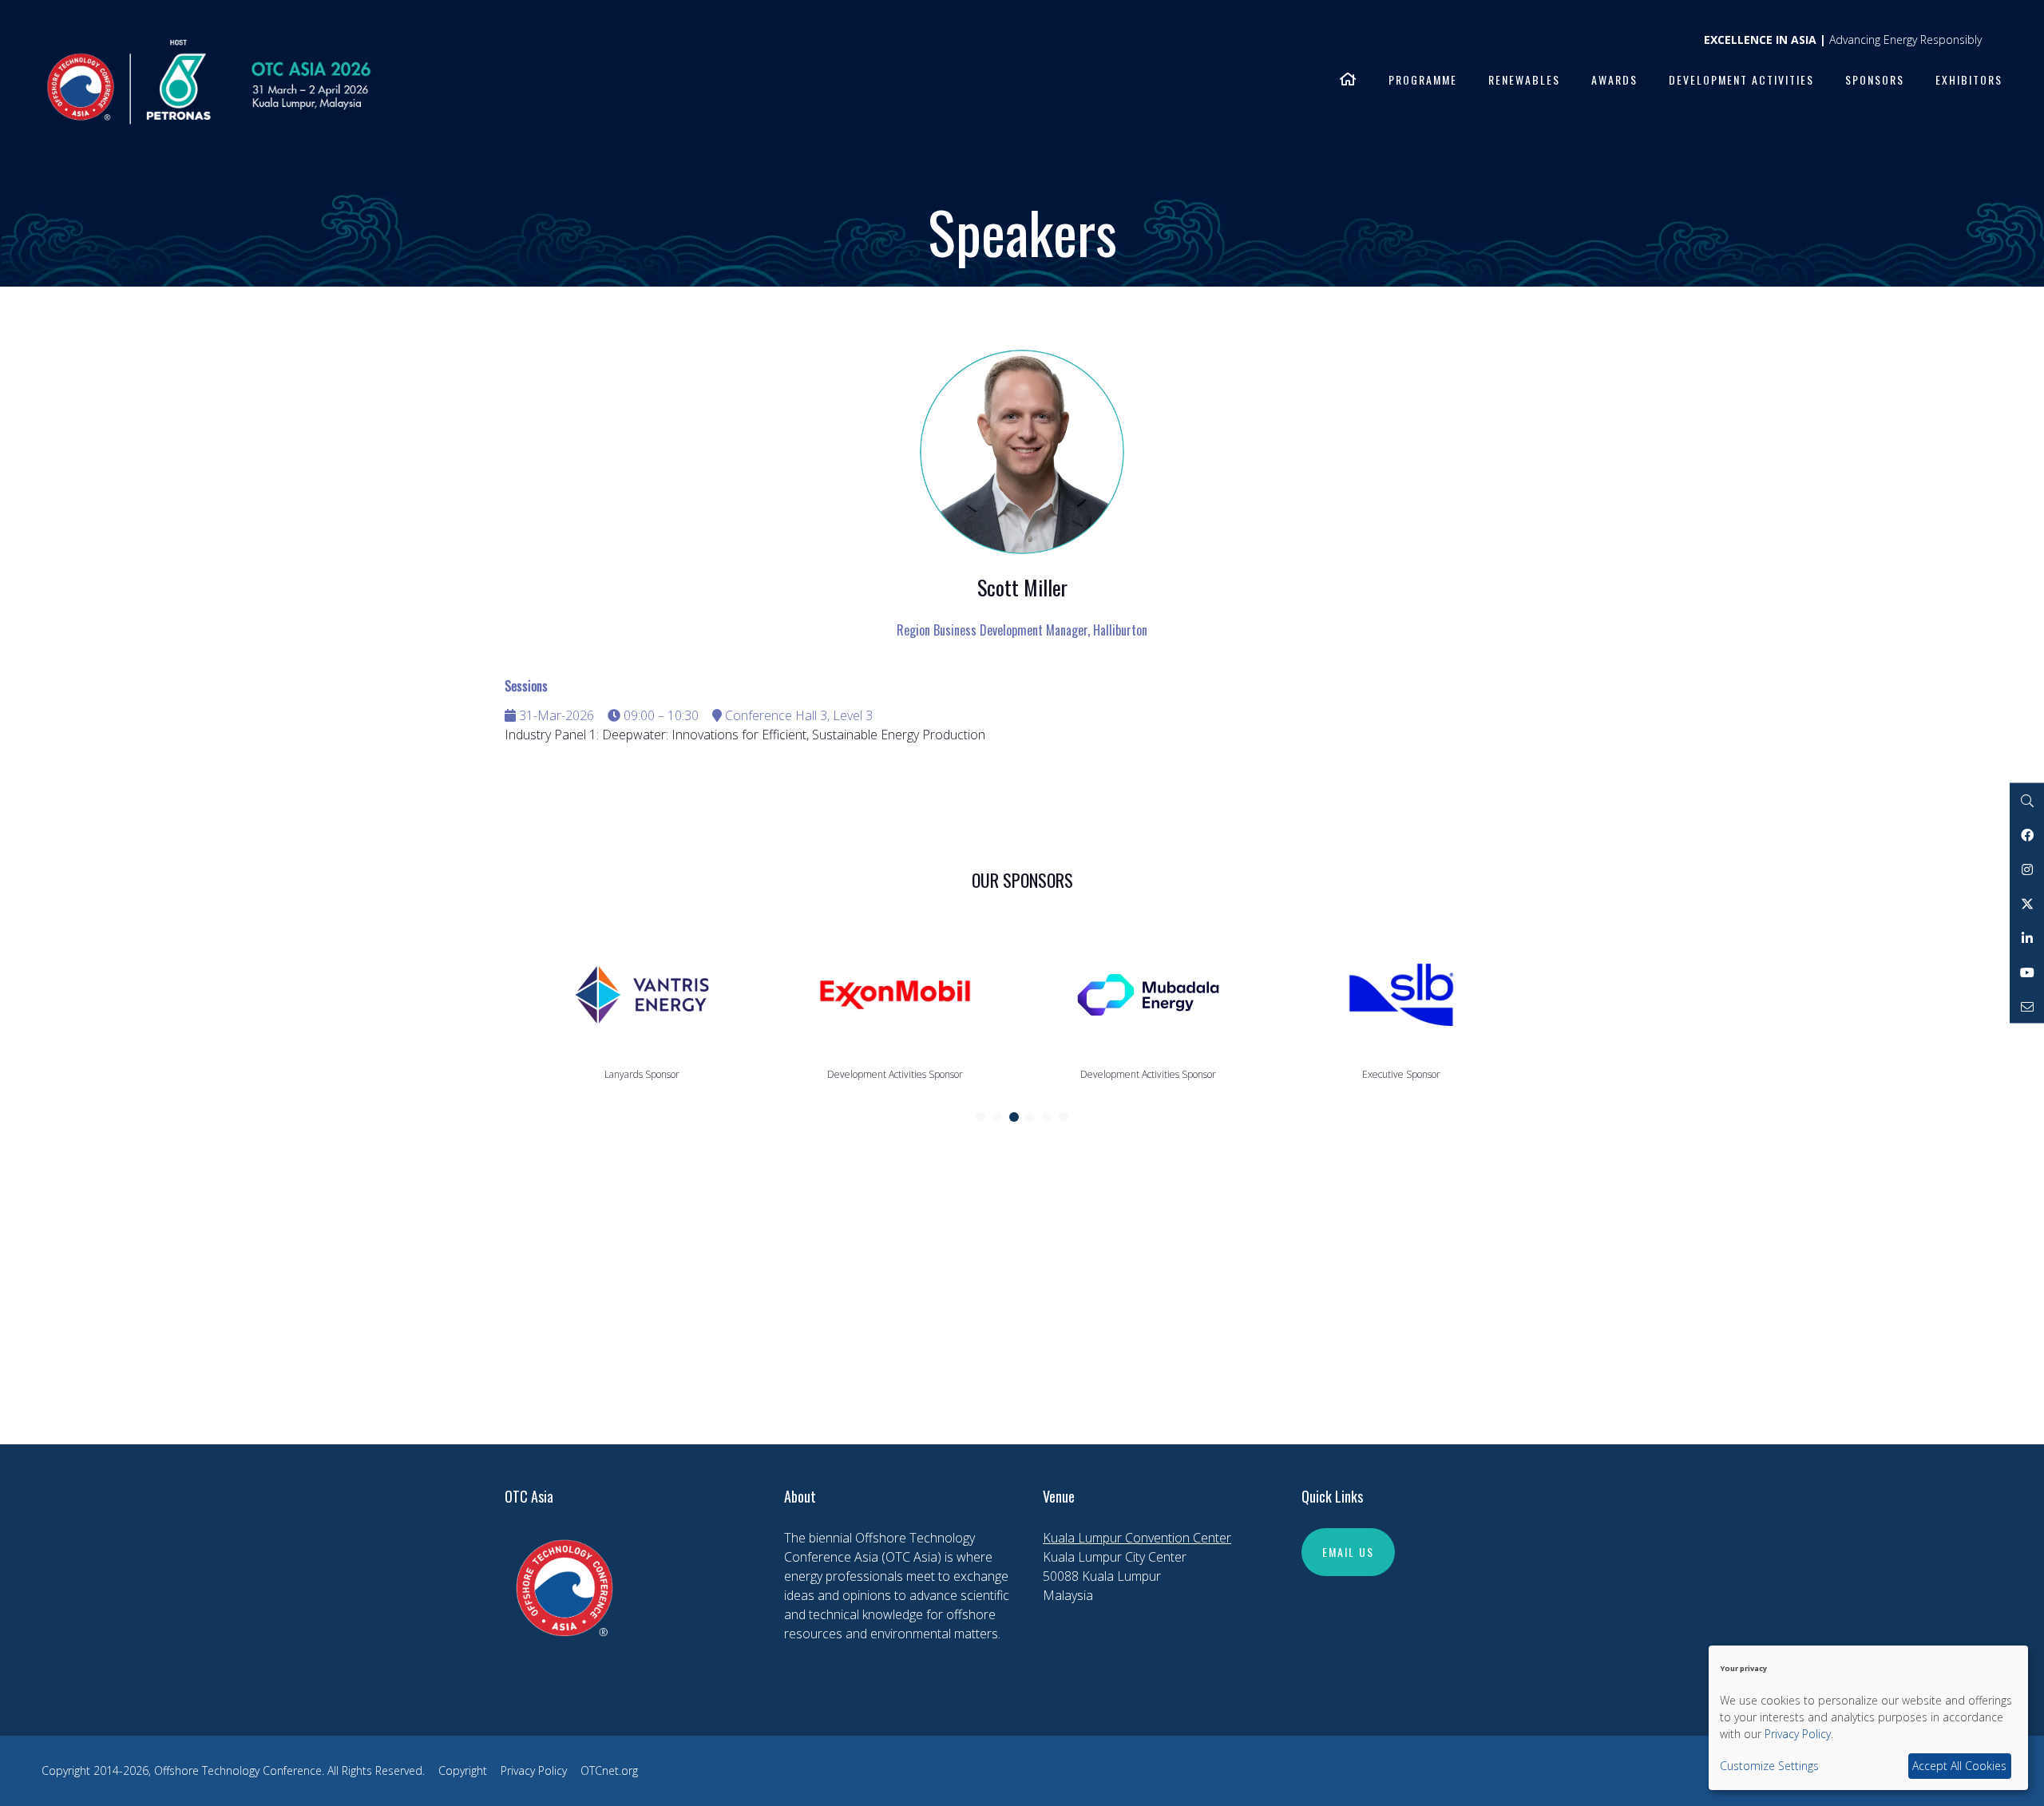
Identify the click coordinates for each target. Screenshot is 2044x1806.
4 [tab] (1030, 1117)
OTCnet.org (609, 1770)
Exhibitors (1969, 79)
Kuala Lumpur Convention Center (1137, 1538)
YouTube (2027, 972)
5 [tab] (1047, 1117)
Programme (1423, 79)
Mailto (2027, 1006)
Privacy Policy (534, 1770)
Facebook (2027, 835)
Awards (1614, 79)
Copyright (463, 1770)
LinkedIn (2027, 938)
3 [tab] (1014, 1117)
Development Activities (1741, 79)
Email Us (1348, 1552)
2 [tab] (997, 1117)
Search (2027, 800)
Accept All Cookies (1959, 1766)
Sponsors (1875, 79)
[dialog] (1868, 1718)
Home (1349, 81)
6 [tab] (1064, 1117)
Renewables (1524, 79)
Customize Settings (1769, 1766)
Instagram (2027, 869)
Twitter (2027, 903)
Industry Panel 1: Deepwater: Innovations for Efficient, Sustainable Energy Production (745, 735)
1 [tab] (980, 1117)
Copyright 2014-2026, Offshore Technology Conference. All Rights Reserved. (233, 1770)
